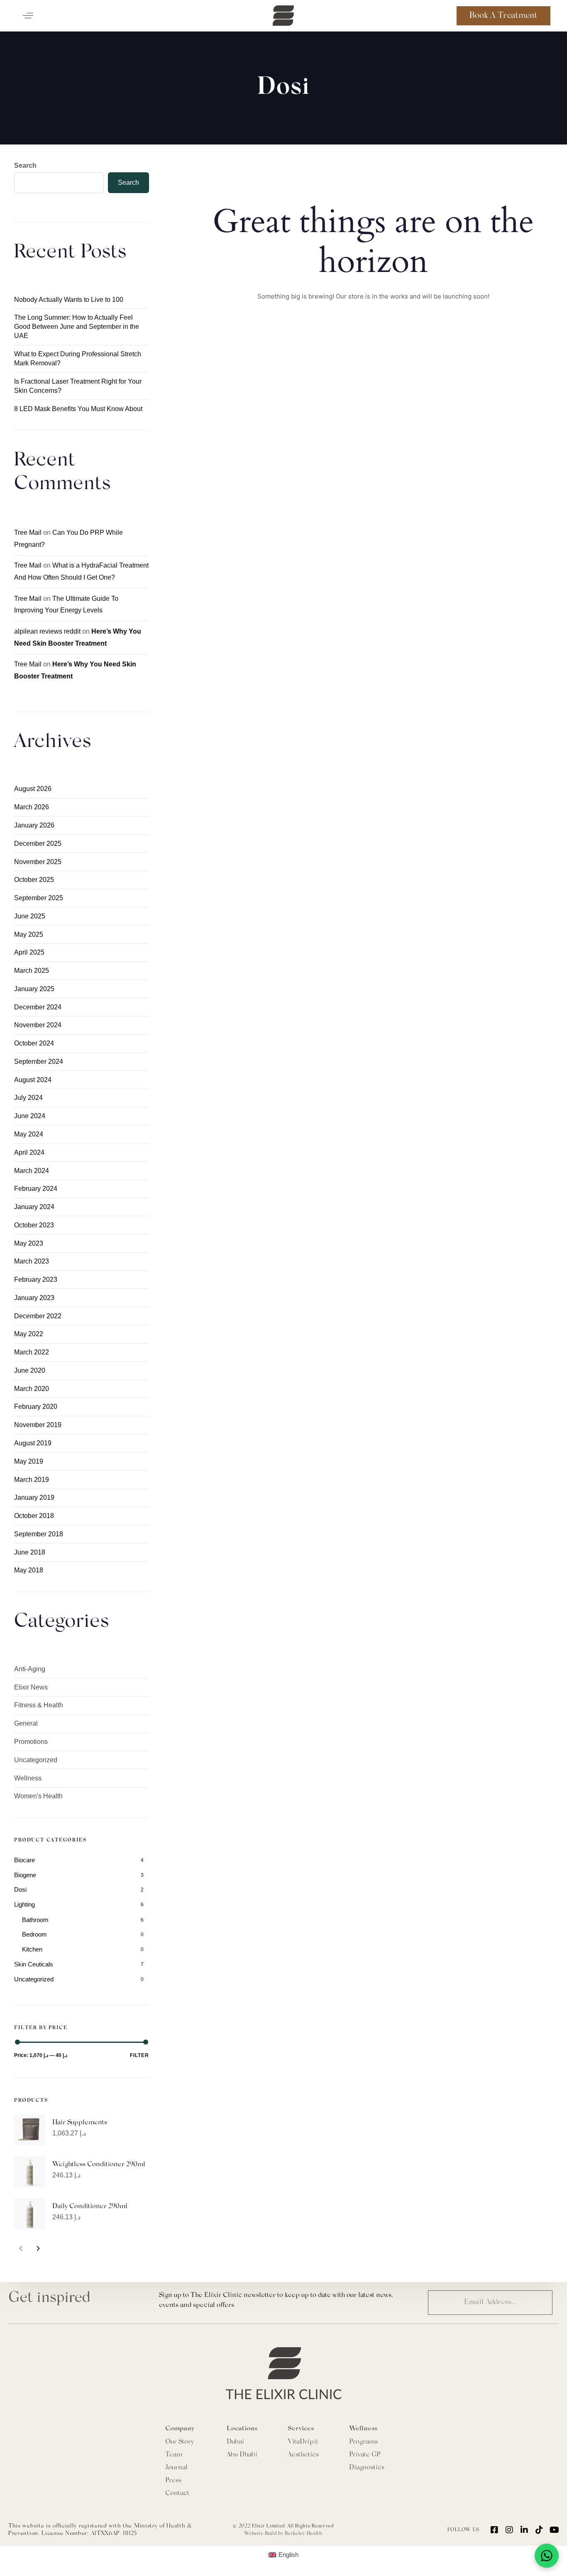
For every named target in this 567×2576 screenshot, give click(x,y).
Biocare (24, 1860)
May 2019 (29, 1461)
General (26, 1723)
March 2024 (32, 1171)
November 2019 (38, 1425)
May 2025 (29, 934)
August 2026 (33, 789)
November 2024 (38, 1025)
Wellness (28, 1778)
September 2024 (39, 1061)
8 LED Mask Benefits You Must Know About (78, 409)
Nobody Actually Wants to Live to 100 (69, 300)
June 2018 (30, 1552)
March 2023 (32, 1261)
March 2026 (32, 807)
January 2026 (34, 825)
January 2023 (34, 1298)
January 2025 (34, 989)
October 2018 (34, 1516)
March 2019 (32, 1480)
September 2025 (39, 898)
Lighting (24, 1904)
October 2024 (34, 1043)
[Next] (38, 2248)
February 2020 (36, 1407)
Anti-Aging (30, 1669)
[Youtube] (554, 2530)
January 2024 (34, 1207)
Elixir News (31, 1687)
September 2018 (39, 1534)
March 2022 (32, 1352)
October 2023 (34, 1225)
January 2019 (34, 1497)
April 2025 (29, 952)
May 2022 (29, 1334)
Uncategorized (36, 1760)
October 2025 (34, 880)
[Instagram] (509, 2530)
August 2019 (33, 1443)
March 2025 (32, 971)
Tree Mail (28, 533)
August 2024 (33, 1080)
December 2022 (38, 1316)
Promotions (31, 1742)
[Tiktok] (539, 2530)
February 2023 (36, 1279)
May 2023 (29, 1243)
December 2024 (38, 1007)
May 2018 (29, 1570)
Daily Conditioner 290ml (90, 2206)
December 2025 (38, 844)
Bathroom (35, 1920)
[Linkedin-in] (524, 2530)
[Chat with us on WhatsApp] (547, 2556)
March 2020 (32, 1389)
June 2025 (30, 916)
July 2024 (28, 1098)
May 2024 (29, 1134)
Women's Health (38, 1796)
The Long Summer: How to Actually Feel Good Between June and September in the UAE (77, 327)
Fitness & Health (39, 1705)
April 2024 (29, 1152)
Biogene (25, 1875)
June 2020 (30, 1370)
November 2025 (38, 862)
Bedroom (34, 1934)
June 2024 (30, 1116)
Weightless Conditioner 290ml (99, 2165)
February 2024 (36, 1189)
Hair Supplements (80, 2123)
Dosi (20, 1889)
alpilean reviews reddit (47, 631)
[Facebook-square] (494, 2530)
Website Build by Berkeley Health (283, 2534)
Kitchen (32, 1949)
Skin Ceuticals (34, 1964)
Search (25, 165)
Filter (139, 2055)
